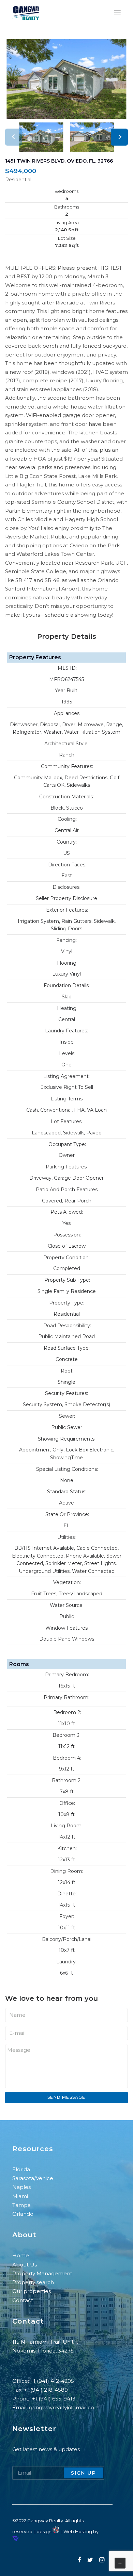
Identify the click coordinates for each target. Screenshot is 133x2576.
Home (21, 2255)
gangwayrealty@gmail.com (64, 2407)
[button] (119, 137)
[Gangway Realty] (26, 13)
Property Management (43, 2273)
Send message (66, 2097)
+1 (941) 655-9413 (54, 2399)
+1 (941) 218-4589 (46, 2390)
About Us (25, 2265)
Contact (23, 2300)
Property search (33, 2282)
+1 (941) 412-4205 (52, 2381)
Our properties (32, 2291)
